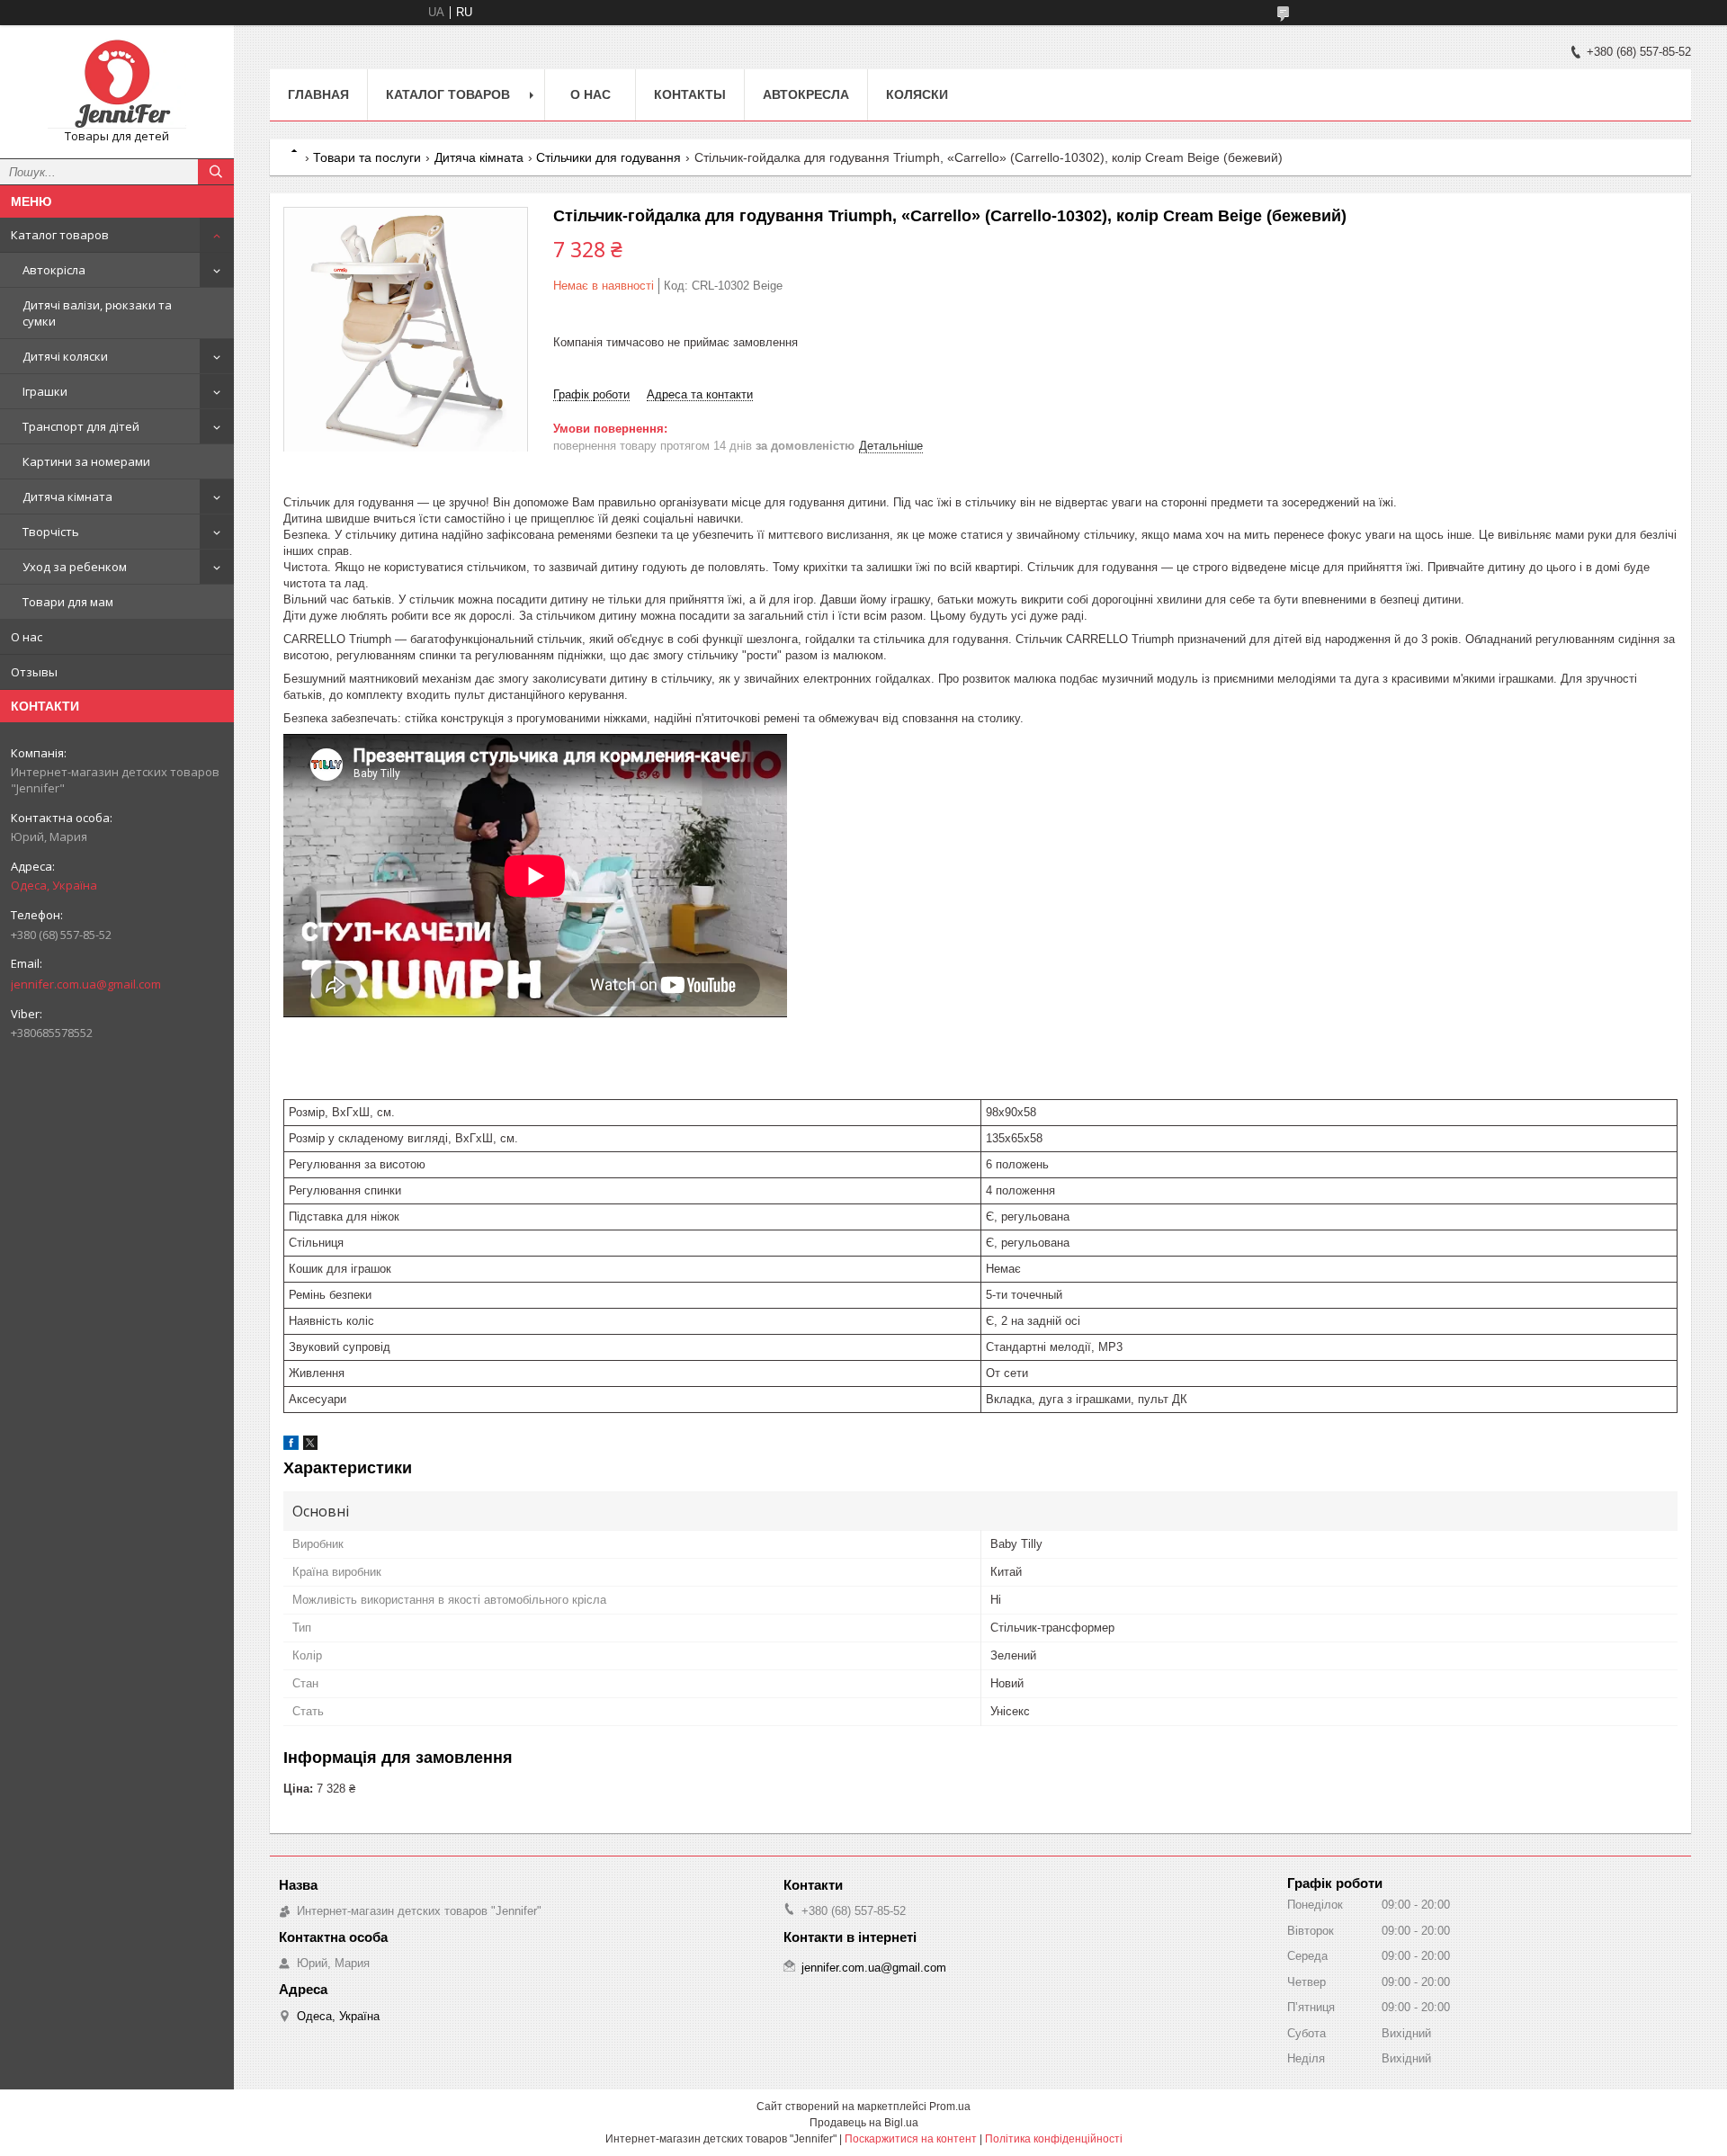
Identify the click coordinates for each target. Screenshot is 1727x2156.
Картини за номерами (86, 461)
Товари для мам (68, 602)
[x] (310, 1446)
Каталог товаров (60, 235)
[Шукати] (216, 172)
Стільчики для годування (608, 157)
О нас (27, 637)
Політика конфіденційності (1054, 2139)
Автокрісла (54, 270)
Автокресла (806, 94)
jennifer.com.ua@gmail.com (86, 984)
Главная (318, 94)
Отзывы (34, 672)
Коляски (917, 94)
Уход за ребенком (75, 567)
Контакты (690, 94)
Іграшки (45, 391)
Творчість (51, 532)
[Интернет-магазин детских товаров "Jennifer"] (117, 84)
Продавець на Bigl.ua (864, 2123)
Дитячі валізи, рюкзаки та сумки (97, 313)
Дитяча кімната (67, 497)
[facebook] (291, 1446)
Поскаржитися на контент (911, 2139)
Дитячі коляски (65, 356)
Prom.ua (950, 2107)
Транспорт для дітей (81, 426)
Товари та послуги (367, 157)
